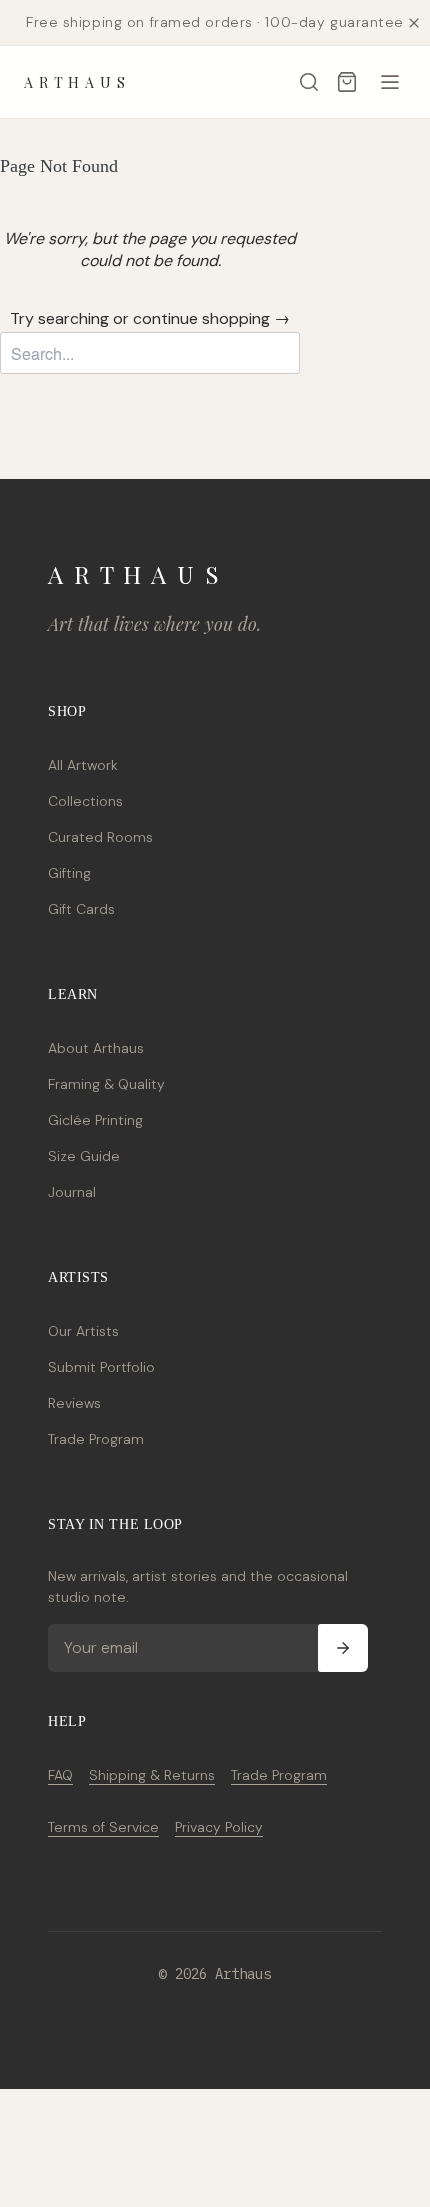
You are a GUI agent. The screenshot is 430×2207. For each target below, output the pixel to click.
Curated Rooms (100, 837)
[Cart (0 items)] (347, 82)
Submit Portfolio (101, 1367)
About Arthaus (96, 1048)
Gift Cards (81, 909)
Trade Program (96, 1439)
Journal (72, 1192)
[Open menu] (390, 82)
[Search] (309, 82)
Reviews (74, 1403)
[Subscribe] (343, 1648)
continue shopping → (211, 318)
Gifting (69, 873)
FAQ (60, 1775)
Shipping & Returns (152, 1775)
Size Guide (84, 1156)
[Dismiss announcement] (414, 23)
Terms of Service (103, 1827)
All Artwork (83, 765)
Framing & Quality (106, 1084)
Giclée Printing (95, 1120)
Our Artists (83, 1331)
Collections (85, 801)
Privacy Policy (219, 1827)
